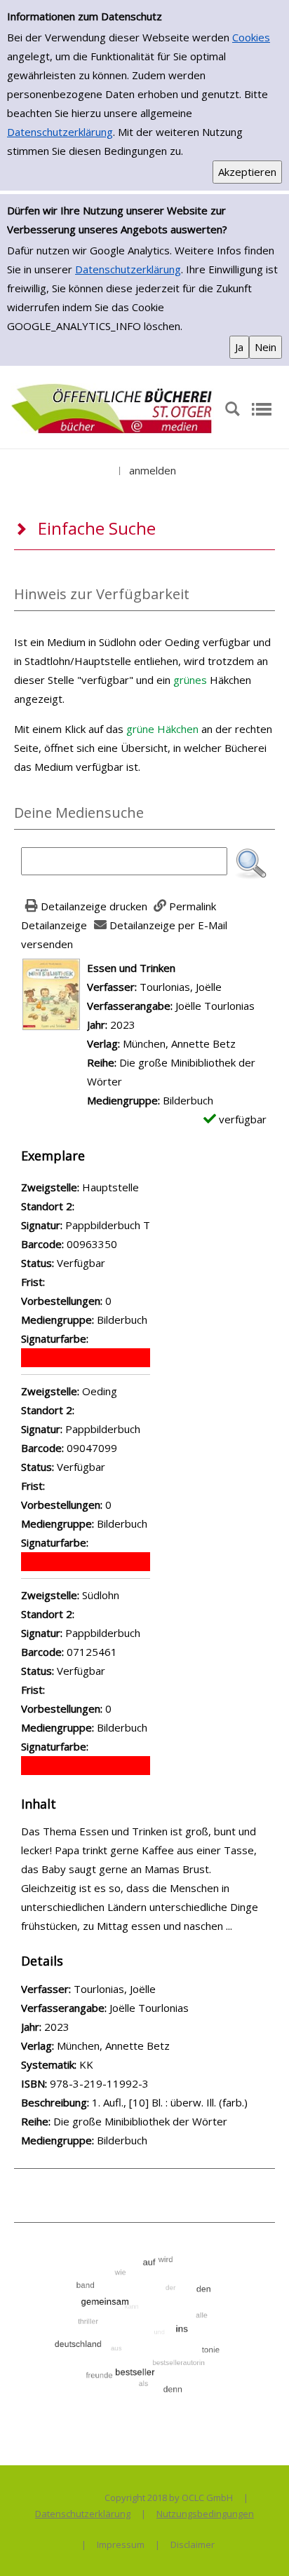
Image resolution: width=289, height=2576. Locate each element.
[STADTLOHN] (112, 408)
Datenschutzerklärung (60, 132)
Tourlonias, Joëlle (181, 987)
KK (86, 2064)
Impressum (121, 2544)
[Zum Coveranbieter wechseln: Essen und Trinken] (51, 993)
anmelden (153, 470)
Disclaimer (193, 2544)
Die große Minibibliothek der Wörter (140, 2121)
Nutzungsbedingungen (205, 2514)
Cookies (251, 37)
